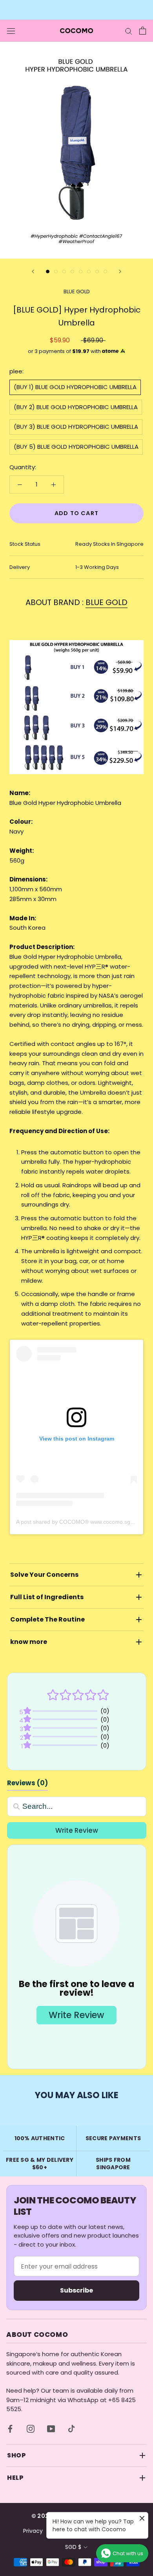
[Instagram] (31, 2429)
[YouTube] (51, 2429)
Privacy (33, 2531)
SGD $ (73, 2547)
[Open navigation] (11, 31)
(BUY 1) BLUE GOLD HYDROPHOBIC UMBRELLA (75, 387)
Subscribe (76, 2290)
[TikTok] (71, 2429)
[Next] (120, 271)
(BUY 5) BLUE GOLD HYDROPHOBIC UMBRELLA (76, 447)
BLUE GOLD (77, 292)
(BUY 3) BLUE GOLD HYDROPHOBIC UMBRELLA (76, 427)
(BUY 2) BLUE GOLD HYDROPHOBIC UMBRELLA (76, 407)
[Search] (129, 30)
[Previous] (33, 271)
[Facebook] (10, 2429)
